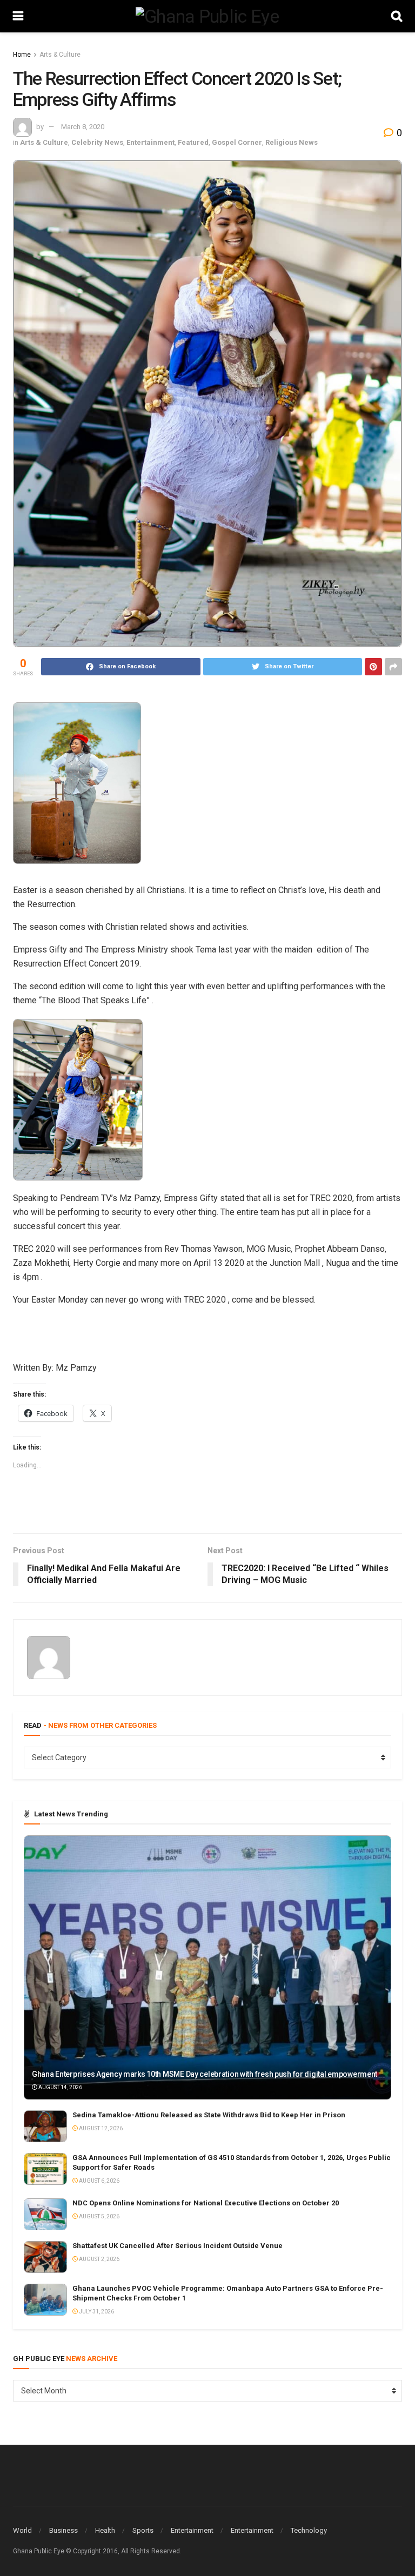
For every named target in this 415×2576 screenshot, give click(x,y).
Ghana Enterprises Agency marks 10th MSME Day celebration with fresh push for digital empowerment (205, 2074)
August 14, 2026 (60, 2087)
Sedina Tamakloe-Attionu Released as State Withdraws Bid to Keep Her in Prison (209, 2115)
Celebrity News (97, 142)
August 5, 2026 (99, 2216)
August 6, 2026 (99, 2181)
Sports (143, 2530)
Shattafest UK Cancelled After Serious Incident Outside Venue (178, 2246)
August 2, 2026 (99, 2259)
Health (105, 2530)
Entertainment (150, 142)
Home (22, 55)
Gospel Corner (237, 142)
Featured (193, 142)
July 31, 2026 (96, 2312)
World (22, 2530)
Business (63, 2530)
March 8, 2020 (83, 127)
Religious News (292, 142)
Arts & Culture (60, 55)
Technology (309, 2530)
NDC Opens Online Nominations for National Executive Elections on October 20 (206, 2203)
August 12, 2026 (100, 2128)
